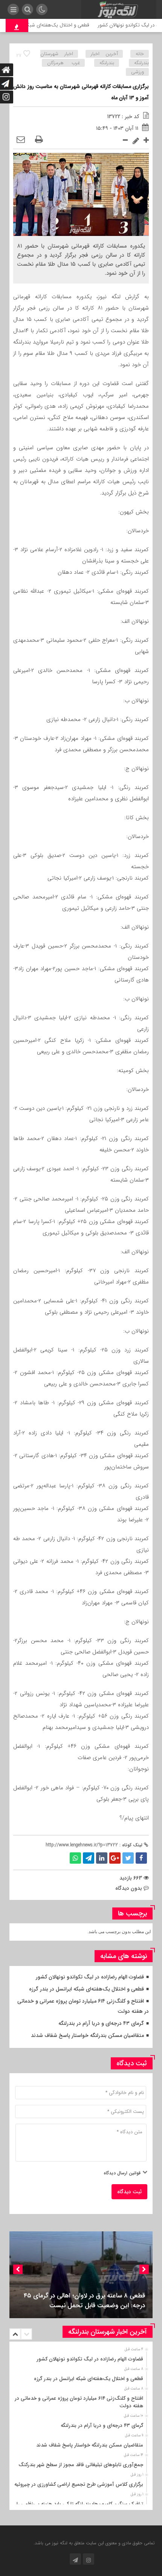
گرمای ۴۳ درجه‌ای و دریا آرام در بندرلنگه (101, 2023)
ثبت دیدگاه (129, 2192)
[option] (81, 2275)
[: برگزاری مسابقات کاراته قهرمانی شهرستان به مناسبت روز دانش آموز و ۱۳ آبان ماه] (21, 140)
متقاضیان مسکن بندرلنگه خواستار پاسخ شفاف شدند (87, 2035)
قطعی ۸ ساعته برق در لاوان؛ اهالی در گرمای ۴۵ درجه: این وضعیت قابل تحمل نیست (84, 2301)
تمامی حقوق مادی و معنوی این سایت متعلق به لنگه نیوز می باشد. (94, 2543)
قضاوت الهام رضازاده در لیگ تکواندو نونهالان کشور (90, 1977)
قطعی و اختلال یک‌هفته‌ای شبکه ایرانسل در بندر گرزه (86, 1989)
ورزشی (138, 72)
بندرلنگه (107, 63)
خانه (140, 54)
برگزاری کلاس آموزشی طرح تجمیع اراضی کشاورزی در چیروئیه (79, 2484)
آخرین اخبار (104, 54)
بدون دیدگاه (129, 1888)
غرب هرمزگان (63, 63)
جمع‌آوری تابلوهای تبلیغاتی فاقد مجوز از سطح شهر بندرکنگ (81, 2465)
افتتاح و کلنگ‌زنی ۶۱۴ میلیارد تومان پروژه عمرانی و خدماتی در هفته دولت (79, 2402)
